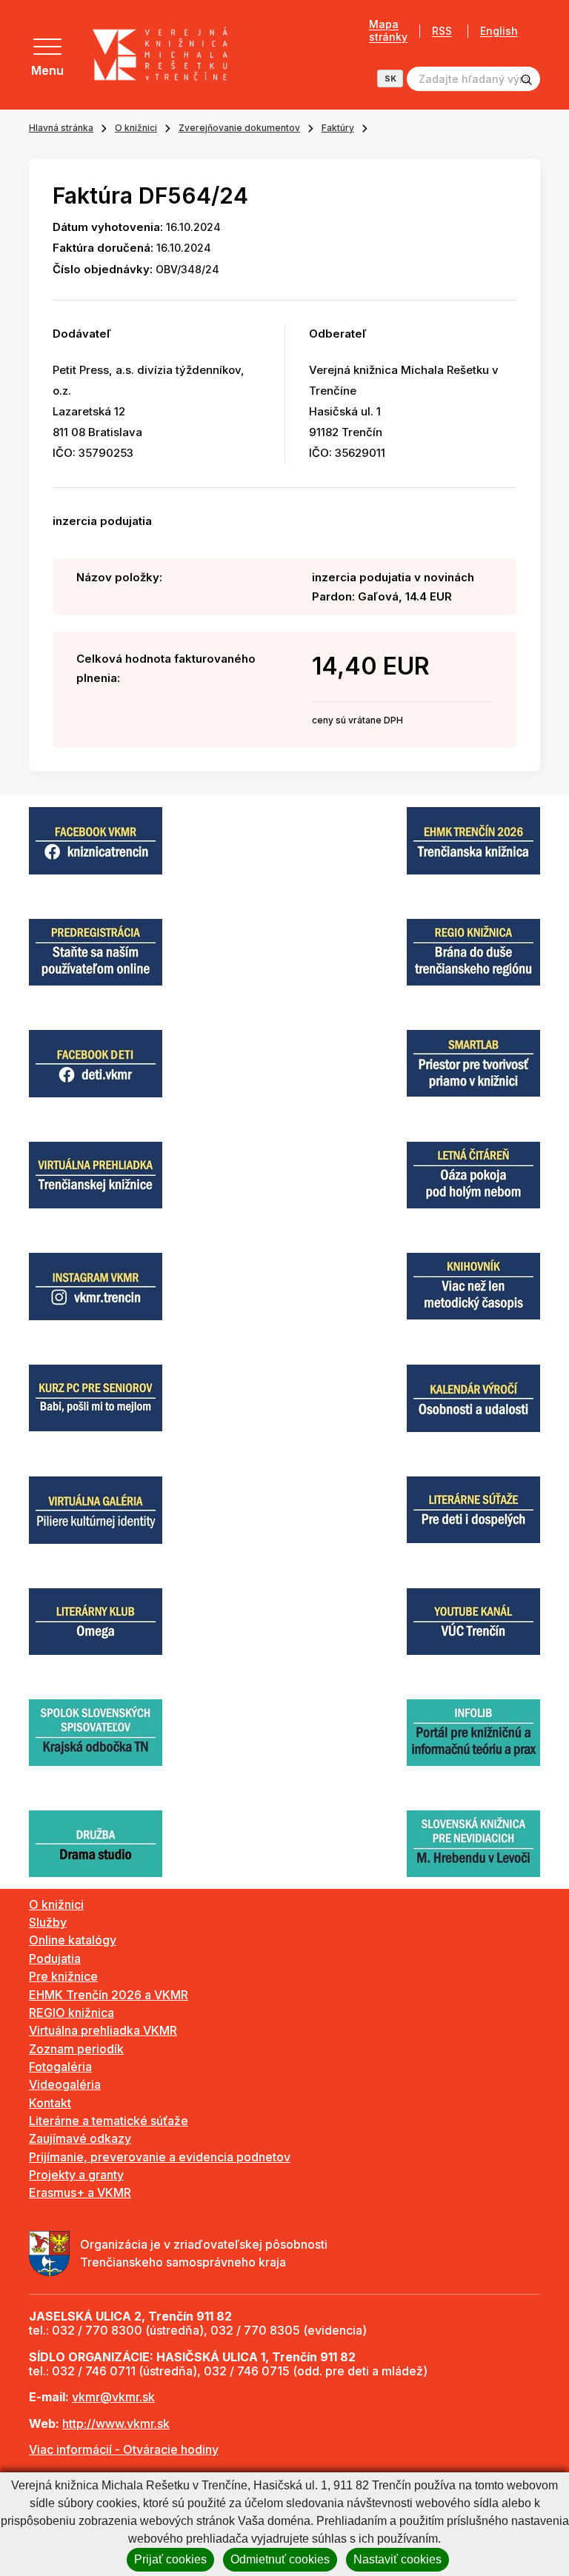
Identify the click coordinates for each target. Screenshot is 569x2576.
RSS (442, 31)
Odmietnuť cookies (280, 2559)
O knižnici (136, 128)
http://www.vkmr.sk (116, 2423)
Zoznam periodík (76, 2049)
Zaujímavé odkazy (80, 2138)
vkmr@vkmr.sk (113, 2397)
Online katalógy (73, 1940)
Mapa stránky (388, 31)
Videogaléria (65, 2084)
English (499, 31)
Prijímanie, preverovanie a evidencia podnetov (160, 2157)
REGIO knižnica (71, 2013)
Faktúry (338, 128)
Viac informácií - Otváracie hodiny (124, 2449)
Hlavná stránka (61, 128)
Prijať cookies (170, 2559)
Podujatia (55, 1958)
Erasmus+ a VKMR (80, 2192)
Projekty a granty (76, 2175)
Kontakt (50, 2103)
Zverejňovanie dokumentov (239, 128)
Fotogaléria (60, 2067)
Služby (48, 1922)
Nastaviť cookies (397, 2559)
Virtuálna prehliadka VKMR (103, 2030)
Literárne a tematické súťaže (109, 2121)
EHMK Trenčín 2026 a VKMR (109, 1995)
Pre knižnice (63, 1976)
